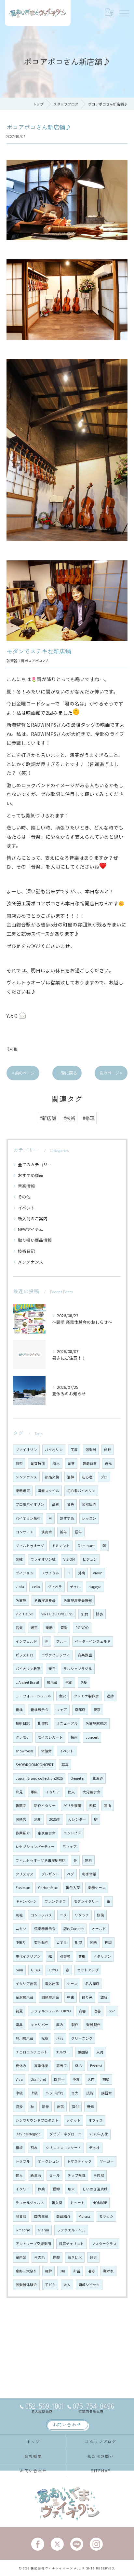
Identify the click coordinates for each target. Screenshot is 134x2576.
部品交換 (52, 1477)
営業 (19, 1628)
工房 (74, 1450)
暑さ (92, 2271)
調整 (19, 1463)
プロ (104, 1477)
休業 (41, 2189)
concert (92, 1737)
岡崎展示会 (50, 1997)
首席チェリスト (71, 2244)
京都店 (80, 1710)
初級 (106, 2079)
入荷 (100, 2052)
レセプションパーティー (35, 1847)
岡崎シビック (89, 2285)
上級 (34, 2093)
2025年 (55, 1819)
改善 (97, 2011)
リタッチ (82, 1915)
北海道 (98, 1778)
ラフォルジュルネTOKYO (51, 2011)
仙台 (85, 1614)
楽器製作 (93, 2025)
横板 (19, 2148)
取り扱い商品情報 (35, 1240)
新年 (63, 1532)
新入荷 (57, 2203)
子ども (50, 2285)
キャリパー (40, 2025)
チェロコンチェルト (32, 2052)
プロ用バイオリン (30, 1504)
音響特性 (38, 1463)
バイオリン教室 (28, 1669)
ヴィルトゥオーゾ (30, 1546)
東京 (97, 1710)
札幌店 (43, 1723)
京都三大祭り (26, 2271)
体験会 (46, 1751)
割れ (34, 2148)
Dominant (86, 1546)
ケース (72, 1984)
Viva (19, 2079)
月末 (71, 2189)
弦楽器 (91, 1450)
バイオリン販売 (28, 1518)
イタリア (53, 1792)
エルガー (63, 2052)
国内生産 (41, 2216)
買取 (82, 1956)
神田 (108, 1942)
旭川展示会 (25, 2038)
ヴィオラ (55, 1587)
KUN (79, 2066)
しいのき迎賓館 (95, 2189)
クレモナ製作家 (86, 1696)
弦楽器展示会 (45, 1929)
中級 (19, 2093)
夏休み (21, 2066)
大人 (67, 2285)
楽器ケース (97, 1888)
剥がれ (108, 2271)
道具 (19, 2025)
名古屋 (21, 1600)
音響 (82, 2011)
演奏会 (47, 1532)
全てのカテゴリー (35, 1165)
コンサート (25, 1532)
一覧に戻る (67, 1073)
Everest (96, 2066)
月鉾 (48, 2271)
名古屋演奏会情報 (78, 1600)
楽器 (49, 1628)
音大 (75, 2093)
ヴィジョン (25, 1573)
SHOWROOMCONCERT (35, 1765)
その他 (12, 1049)
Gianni (43, 2230)
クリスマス (25, 1874)
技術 (90, 2093)
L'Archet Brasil (27, 1682)
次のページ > (111, 1073)
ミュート (77, 2203)
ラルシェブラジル (78, 1669)
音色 (71, 1504)
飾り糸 (87, 1997)
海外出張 (52, 1984)
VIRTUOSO (25, 1614)
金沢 (62, 1696)
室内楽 (21, 2257)
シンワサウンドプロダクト (37, 2120)
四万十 (59, 2079)
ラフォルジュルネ (30, 2203)
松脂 (45, 2038)
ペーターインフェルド (93, 1641)
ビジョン (90, 1559)
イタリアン (102, 1956)
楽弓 (52, 1669)
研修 (90, 2107)
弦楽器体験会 (26, 2285)
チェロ (75, 1587)
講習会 (107, 2093)
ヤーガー (107, 2161)
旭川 (38, 1819)
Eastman (23, 1888)
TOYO (53, 1970)
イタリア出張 (26, 1984)
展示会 (52, 1682)
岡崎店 (21, 1819)
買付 (75, 2107)
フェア (62, 1710)
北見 (19, 1792)
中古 (71, 1997)
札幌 (78, 1942)
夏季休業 (41, 2066)
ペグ (71, 1874)
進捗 (110, 1696)
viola (20, 1587)
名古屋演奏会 (45, 1600)
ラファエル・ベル (71, 2230)
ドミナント (61, 1546)
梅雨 (74, 1737)
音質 (71, 1463)
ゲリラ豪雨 (72, 1806)
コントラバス (41, 1915)
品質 (56, 1504)
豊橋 (19, 1710)
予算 (76, 2079)
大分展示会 (92, 1792)
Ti (69, 1573)
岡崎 (93, 1942)
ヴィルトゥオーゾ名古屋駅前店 (41, 1860)
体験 (56, 2257)
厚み (60, 2025)
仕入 (71, 1792)
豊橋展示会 (40, 1710)
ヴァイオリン (26, 1450)
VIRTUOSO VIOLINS (57, 1614)
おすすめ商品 (31, 1175)
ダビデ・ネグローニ (66, 2134)
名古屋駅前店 (96, 1723)
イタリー (23, 2189)
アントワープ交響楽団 (33, 2244)
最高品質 (90, 1463)
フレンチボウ (55, 1901)
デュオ (94, 2148)
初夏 (19, 2011)
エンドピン (72, 1833)
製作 (75, 2025)
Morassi (85, 2216)
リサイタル (50, 1573)
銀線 (104, 1997)
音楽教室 (85, 1655)
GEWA (36, 1970)
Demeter (78, 1778)
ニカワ (21, 1929)
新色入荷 (73, 1888)
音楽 (64, 1628)
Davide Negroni (29, 2134)
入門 (91, 2079)
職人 (56, 1463)
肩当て (62, 2066)
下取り (21, 1942)
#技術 (70, 1118)
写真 (65, 1765)
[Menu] (124, 13)
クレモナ (23, 1737)
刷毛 (19, 1915)
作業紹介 (23, 1833)
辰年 (78, 1532)
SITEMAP (101, 2470)
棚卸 (56, 2189)
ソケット (74, 2120)
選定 (34, 1628)
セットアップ (88, 1970)
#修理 (89, 1118)
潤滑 (19, 2107)
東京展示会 (47, 1833)
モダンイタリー (86, 1901)
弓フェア (70, 1847)
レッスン (89, 1518)
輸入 (19, 2175)
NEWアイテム (31, 1229)
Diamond (38, 2079)
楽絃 (19, 1559)
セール (54, 2175)
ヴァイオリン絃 (43, 1559)
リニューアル (67, 1723)
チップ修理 (77, 2175)
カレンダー (77, 1819)
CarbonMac (48, 1888)
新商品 (21, 1806)
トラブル (23, 2161)
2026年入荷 (99, 2134)
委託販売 (41, 1942)
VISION (69, 1559)
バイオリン (54, 1450)
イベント (26, 1208)
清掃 (71, 1477)
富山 (108, 1806)
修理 (108, 1450)
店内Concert (74, 1929)
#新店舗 (48, 1118)
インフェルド (26, 1641)
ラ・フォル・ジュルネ (33, 1696)
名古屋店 (92, 1984)
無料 (88, 1860)
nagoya (95, 1587)
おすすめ (67, 1518)
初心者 (87, 1477)
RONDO (82, 1628)
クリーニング (82, 2038)
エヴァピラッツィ (56, 1655)
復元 (108, 1463)
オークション (48, 2161)
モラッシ (106, 2216)
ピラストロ (25, 1655)
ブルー (62, 1641)
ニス (63, 1915)
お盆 (77, 2271)
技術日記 (26, 1251)
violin (98, 1573)
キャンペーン (26, 1901)
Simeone (23, 2230)
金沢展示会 (25, 1997)
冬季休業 (89, 1874)
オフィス (96, 2120)
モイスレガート (50, 1737)
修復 (100, 1915)
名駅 (84, 1682)
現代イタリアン (28, 1956)
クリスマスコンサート (63, 2148)
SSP (112, 2011)
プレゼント (50, 1874)
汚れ (60, 2038)
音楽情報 (26, 1186)
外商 (82, 1573)
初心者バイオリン (81, 1491)
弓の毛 (40, 2257)
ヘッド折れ (54, 2093)
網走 (93, 2257)
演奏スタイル (48, 1491)
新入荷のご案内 (33, 1219)
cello (36, 1587)
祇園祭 (83, 2052)
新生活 (36, 2175)
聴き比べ (75, 2257)
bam (19, 1970)
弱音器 (21, 2216)
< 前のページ (23, 1073)
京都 (69, 1682)
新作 (46, 2107)
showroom (24, 1751)
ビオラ (62, 1942)
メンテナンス (31, 1262)
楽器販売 (89, 1504)
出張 (60, 2107)
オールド (99, 1929)
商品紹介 (63, 2216)
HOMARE (100, 2203)
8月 (63, 2271)
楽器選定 (23, 1491)
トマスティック (79, 2161)
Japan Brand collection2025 (39, 1778)
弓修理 (99, 2175)
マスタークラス (104, 2244)
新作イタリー (45, 1806)
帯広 (34, 1792)
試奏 (100, 1614)
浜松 (93, 1806)
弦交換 (65, 1956)
